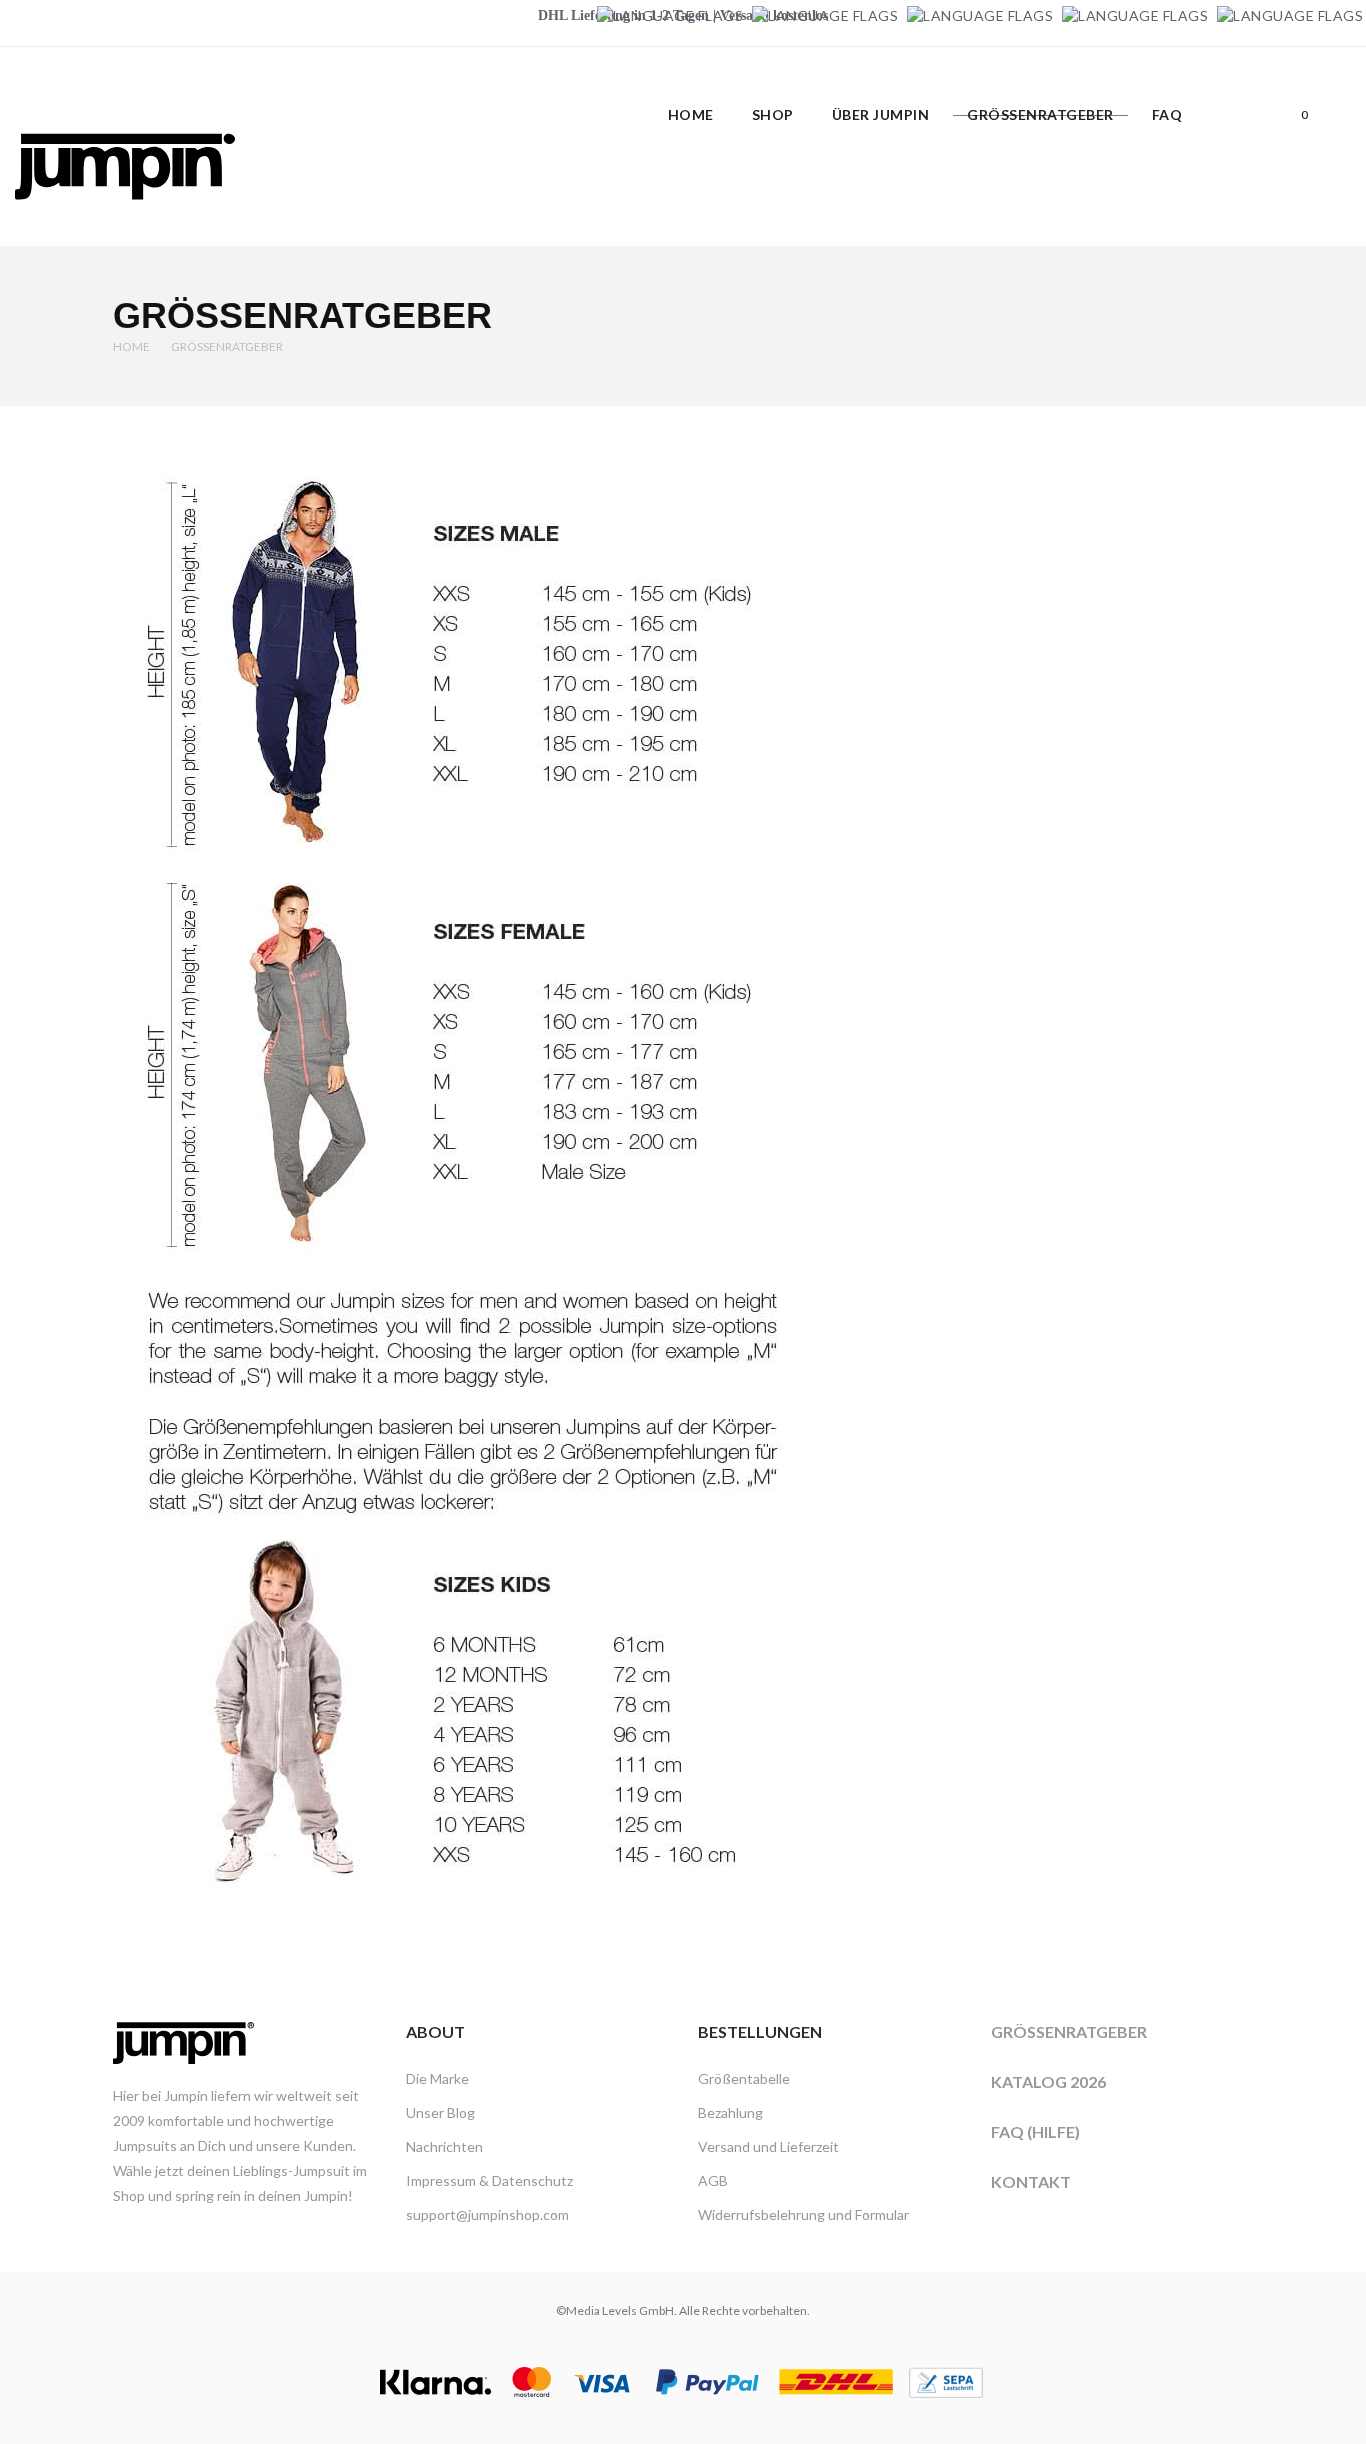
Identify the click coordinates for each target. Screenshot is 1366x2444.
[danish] (980, 15)
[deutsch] (670, 15)
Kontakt (1031, 2181)
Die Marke (437, 2078)
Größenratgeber (1069, 2031)
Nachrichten (444, 2146)
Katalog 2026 (1048, 2081)
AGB (713, 2180)
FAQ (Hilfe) (1035, 2131)
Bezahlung (730, 2112)
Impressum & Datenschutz (489, 2180)
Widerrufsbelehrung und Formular (803, 2214)
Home (131, 346)
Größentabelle (744, 2078)
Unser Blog (440, 2112)
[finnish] (1135, 15)
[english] (825, 15)
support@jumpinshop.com (487, 2214)
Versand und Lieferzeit (768, 2146)
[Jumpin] (125, 220)
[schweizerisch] (1290, 15)
